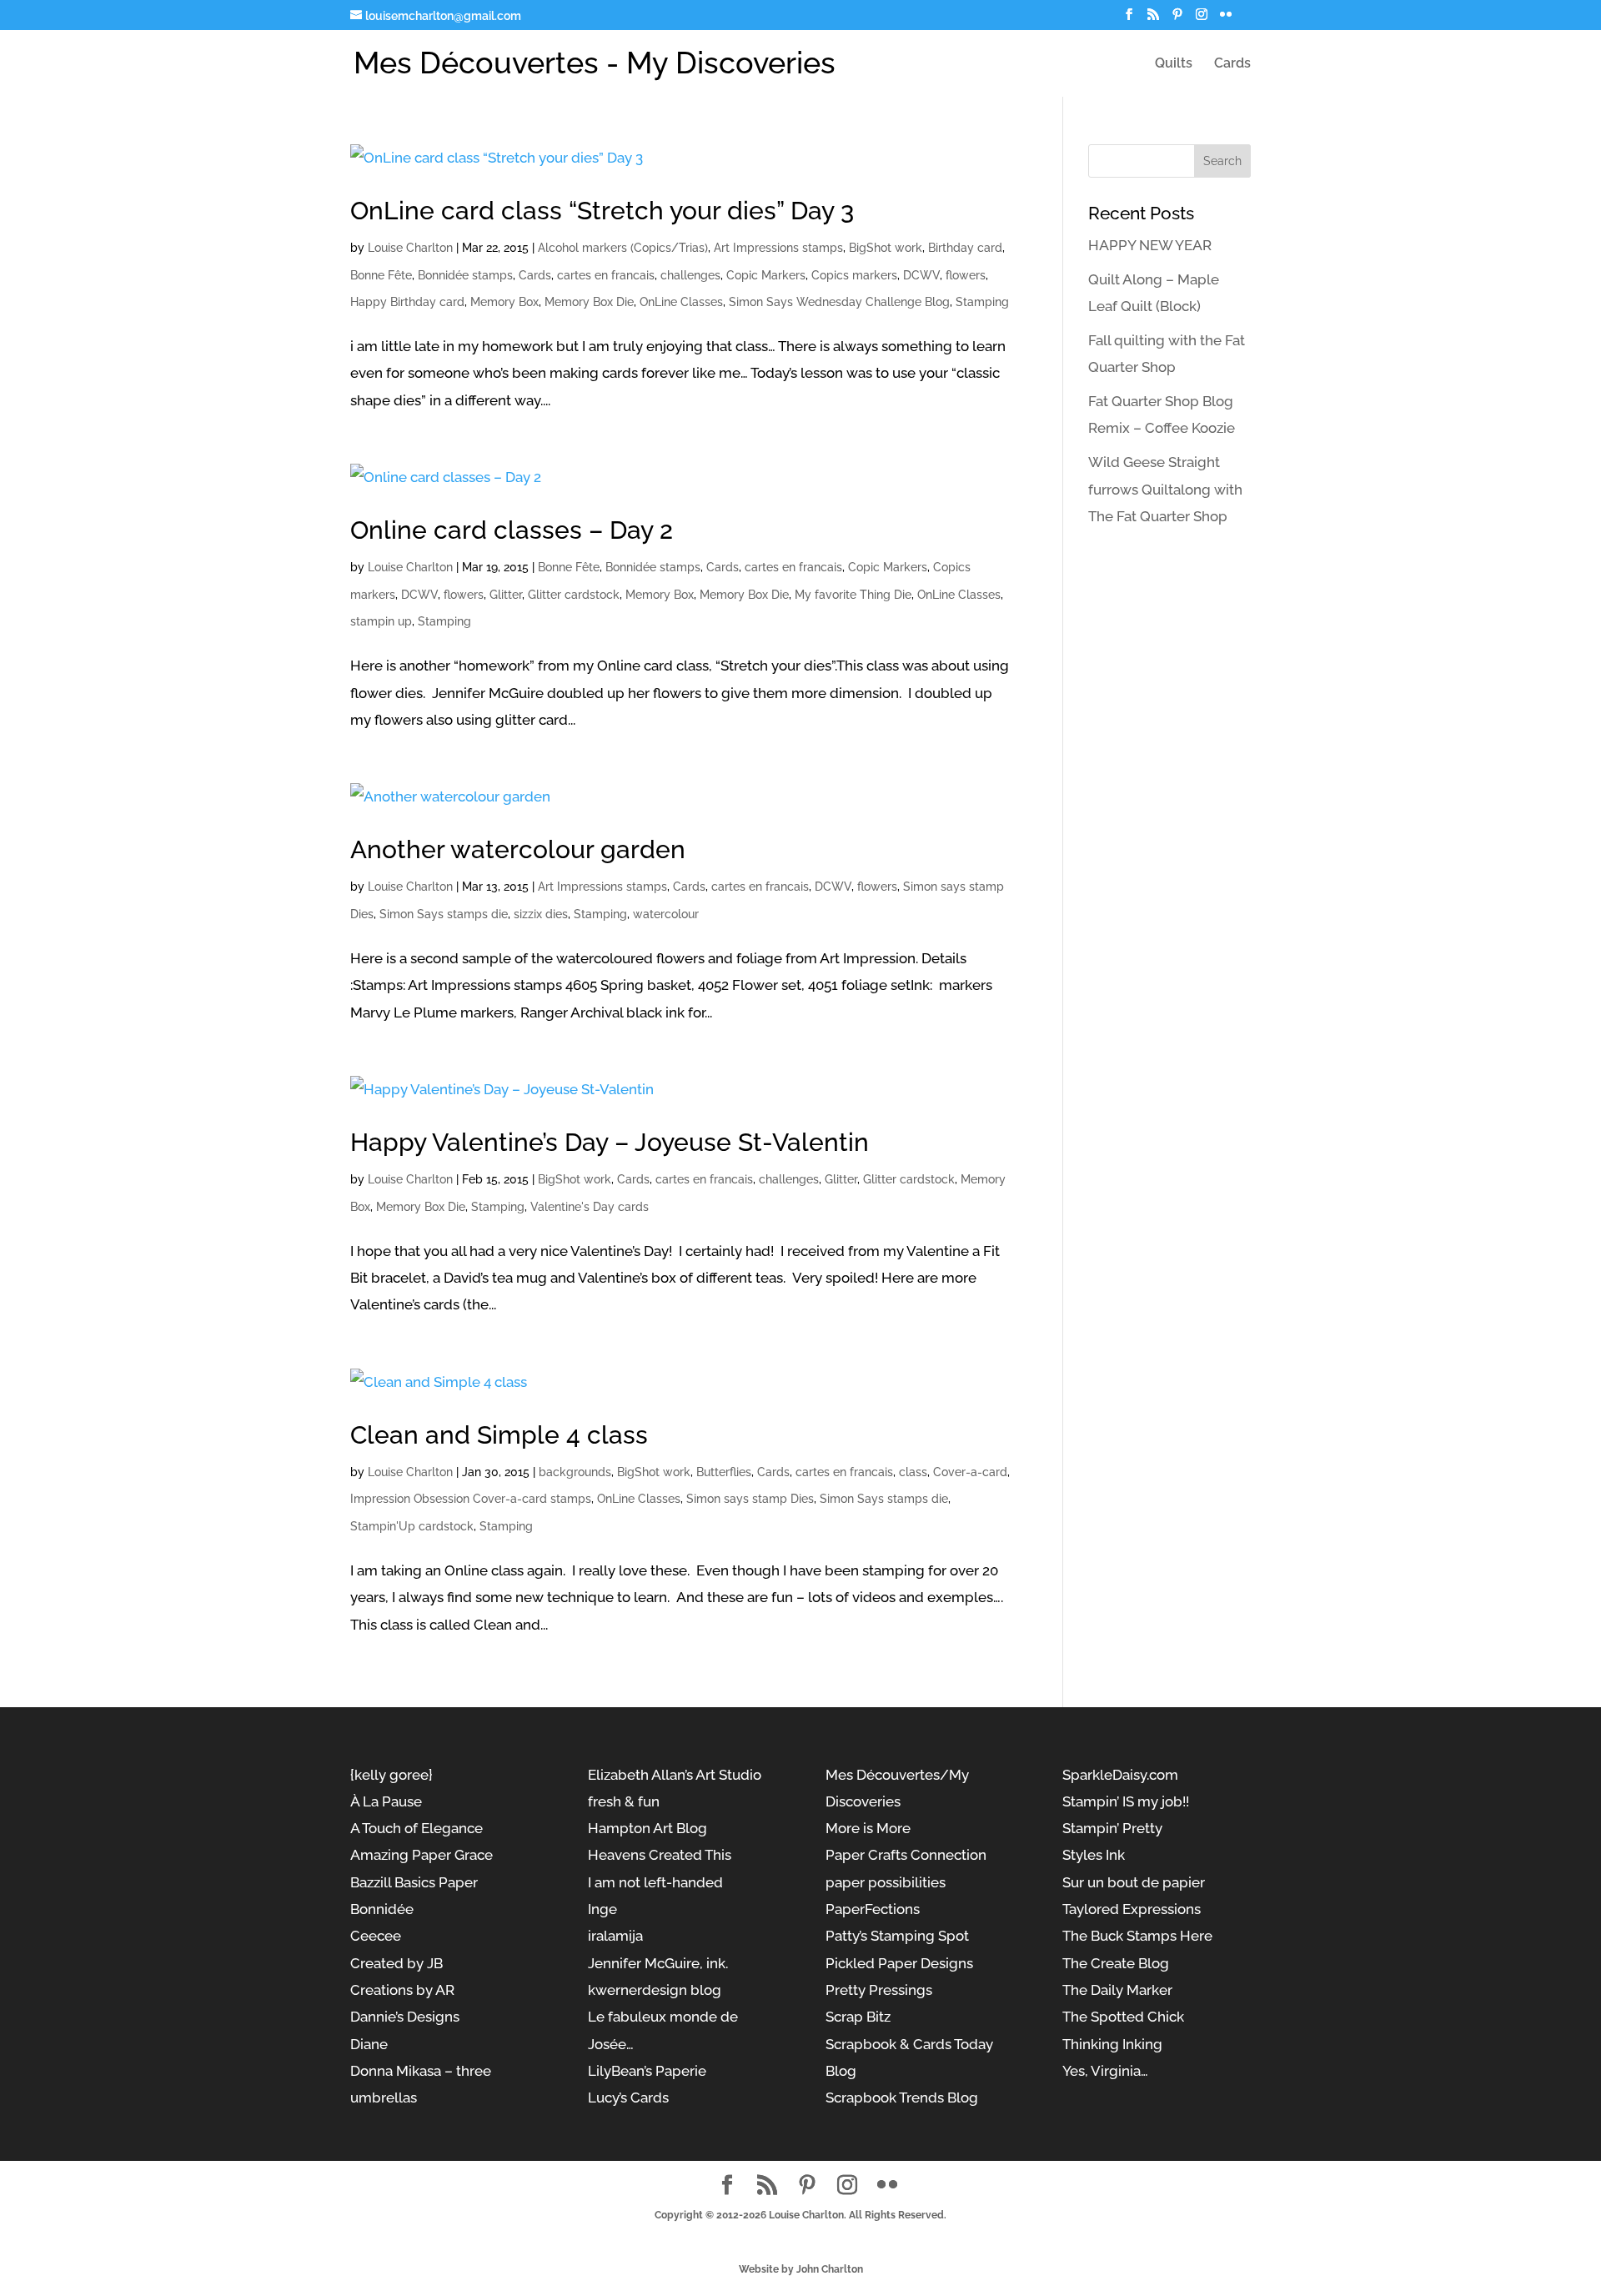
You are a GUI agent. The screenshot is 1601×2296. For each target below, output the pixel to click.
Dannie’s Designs (405, 2017)
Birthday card (965, 248)
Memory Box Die (589, 302)
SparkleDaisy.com (1120, 1775)
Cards (1232, 64)
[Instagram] (1202, 19)
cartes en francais (606, 275)
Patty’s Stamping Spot (897, 1936)
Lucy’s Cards (628, 2098)
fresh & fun (624, 1801)
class (913, 1472)
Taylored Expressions (1132, 1909)
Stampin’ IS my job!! (1126, 1801)
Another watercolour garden (518, 849)
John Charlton (830, 2269)
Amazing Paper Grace (422, 1855)
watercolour (666, 914)
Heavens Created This (660, 1855)
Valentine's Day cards (590, 1207)
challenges (690, 275)
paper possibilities (886, 1882)
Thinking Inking (1112, 2044)
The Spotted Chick (1123, 2017)
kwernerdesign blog (655, 1990)
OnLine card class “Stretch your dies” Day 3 (602, 211)
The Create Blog (1116, 1963)
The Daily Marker (1117, 1990)
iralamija (615, 1936)
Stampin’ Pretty (1112, 1828)
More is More (868, 1828)
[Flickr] (1226, 19)
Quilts (1174, 64)
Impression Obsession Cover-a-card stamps (471, 1499)
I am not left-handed (655, 1882)
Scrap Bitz (858, 2017)
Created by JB (396, 1963)
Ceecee (376, 1936)
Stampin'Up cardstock (412, 1526)
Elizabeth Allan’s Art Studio (675, 1775)
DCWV (921, 275)
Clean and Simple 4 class (499, 1435)
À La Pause (386, 1801)
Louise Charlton (410, 248)
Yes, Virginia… (1105, 2071)
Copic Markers (766, 275)
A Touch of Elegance (417, 1828)
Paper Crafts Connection (906, 1855)
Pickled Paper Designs (899, 1963)
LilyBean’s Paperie (647, 2071)
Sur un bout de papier (1134, 1882)
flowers (966, 275)
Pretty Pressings (879, 1990)
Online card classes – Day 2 (512, 530)
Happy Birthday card (407, 302)
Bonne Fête (381, 275)
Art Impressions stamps (778, 248)
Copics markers (854, 275)
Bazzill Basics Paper (414, 1882)
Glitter (506, 595)
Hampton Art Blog (647, 1828)
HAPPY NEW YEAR (1150, 245)
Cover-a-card (970, 1472)
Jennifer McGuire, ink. (658, 1963)
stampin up (381, 621)
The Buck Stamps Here (1137, 1936)
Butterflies (724, 1472)
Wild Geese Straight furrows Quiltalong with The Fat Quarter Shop (1165, 489)
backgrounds (575, 1472)
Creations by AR (402, 1990)
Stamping (982, 302)
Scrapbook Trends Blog (902, 2098)
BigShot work (886, 248)
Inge (602, 1909)
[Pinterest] (1177, 19)
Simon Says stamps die (444, 914)
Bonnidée (382, 1909)
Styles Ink (1094, 1855)
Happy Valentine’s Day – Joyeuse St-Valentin (610, 1142)
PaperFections (873, 1909)
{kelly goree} (391, 1775)
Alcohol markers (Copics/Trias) (623, 248)
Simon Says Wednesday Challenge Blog (839, 302)
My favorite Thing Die (853, 595)
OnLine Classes (681, 302)
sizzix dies (541, 914)
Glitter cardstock (574, 595)
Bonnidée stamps (465, 275)
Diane (369, 2044)
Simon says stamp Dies (750, 1499)
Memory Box (504, 302)
